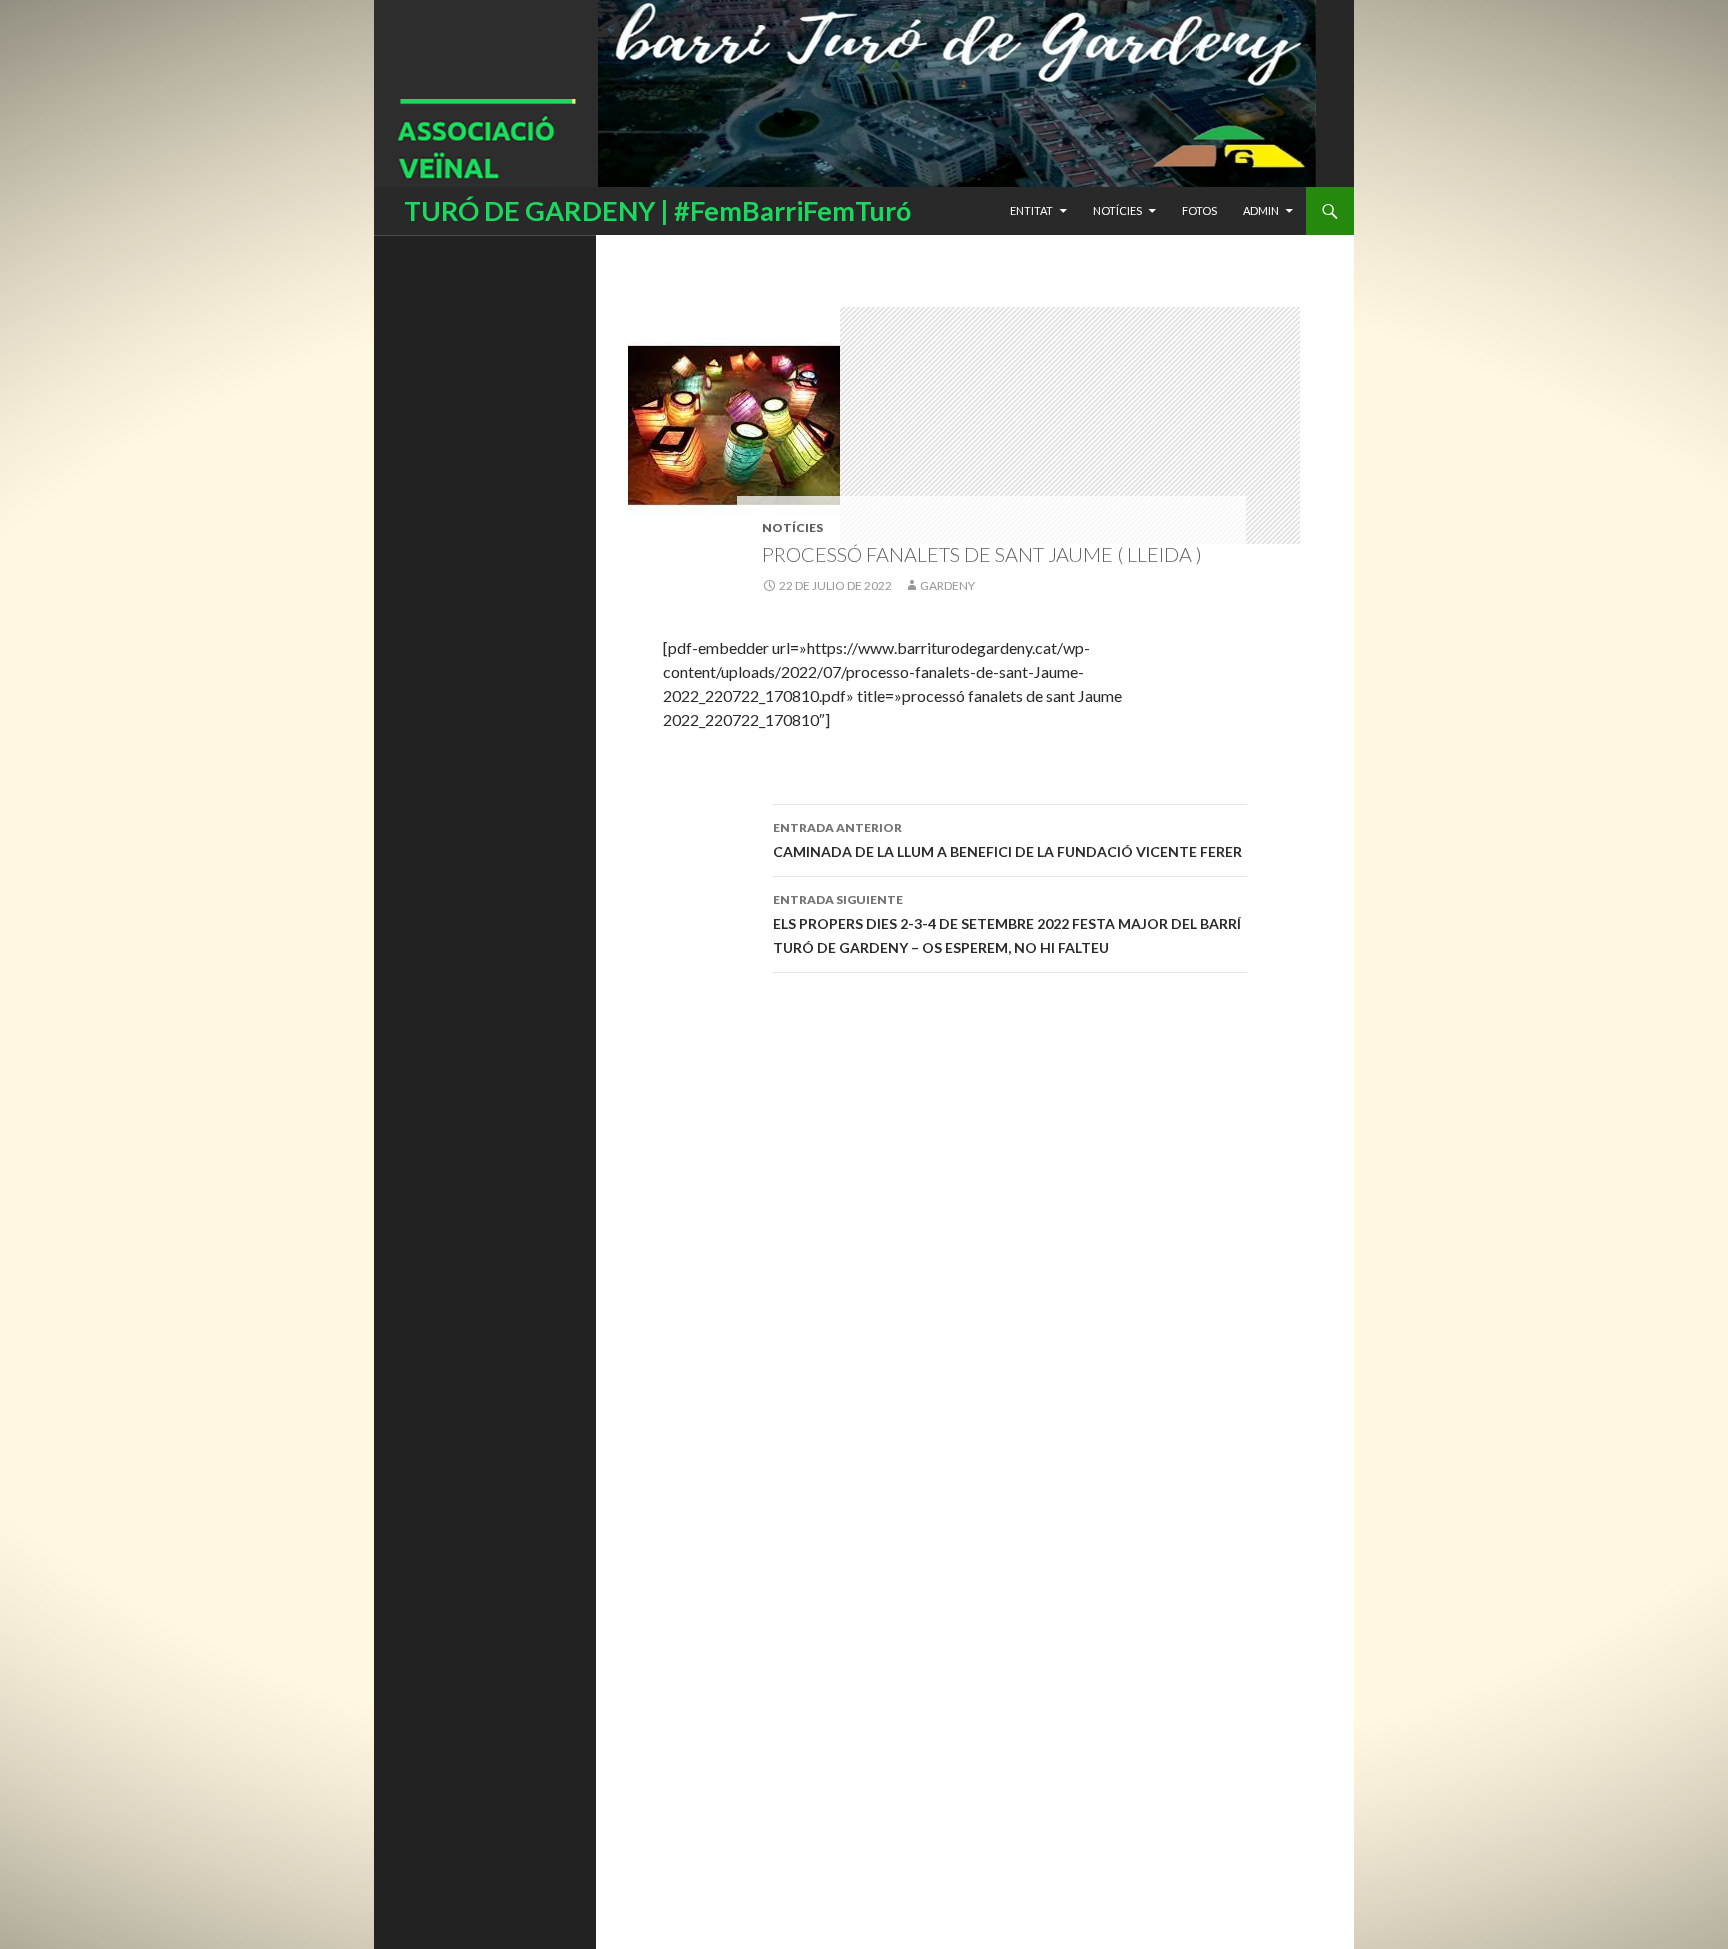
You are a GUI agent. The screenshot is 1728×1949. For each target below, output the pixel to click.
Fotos (1199, 210)
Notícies (1117, 210)
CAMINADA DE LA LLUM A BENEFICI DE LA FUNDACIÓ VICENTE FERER (1007, 840)
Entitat (1031, 210)
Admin (1261, 210)
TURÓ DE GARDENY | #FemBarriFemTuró (657, 210)
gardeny (947, 585)
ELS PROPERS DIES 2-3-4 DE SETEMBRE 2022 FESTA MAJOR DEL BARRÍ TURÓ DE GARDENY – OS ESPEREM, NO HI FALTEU (1007, 924)
